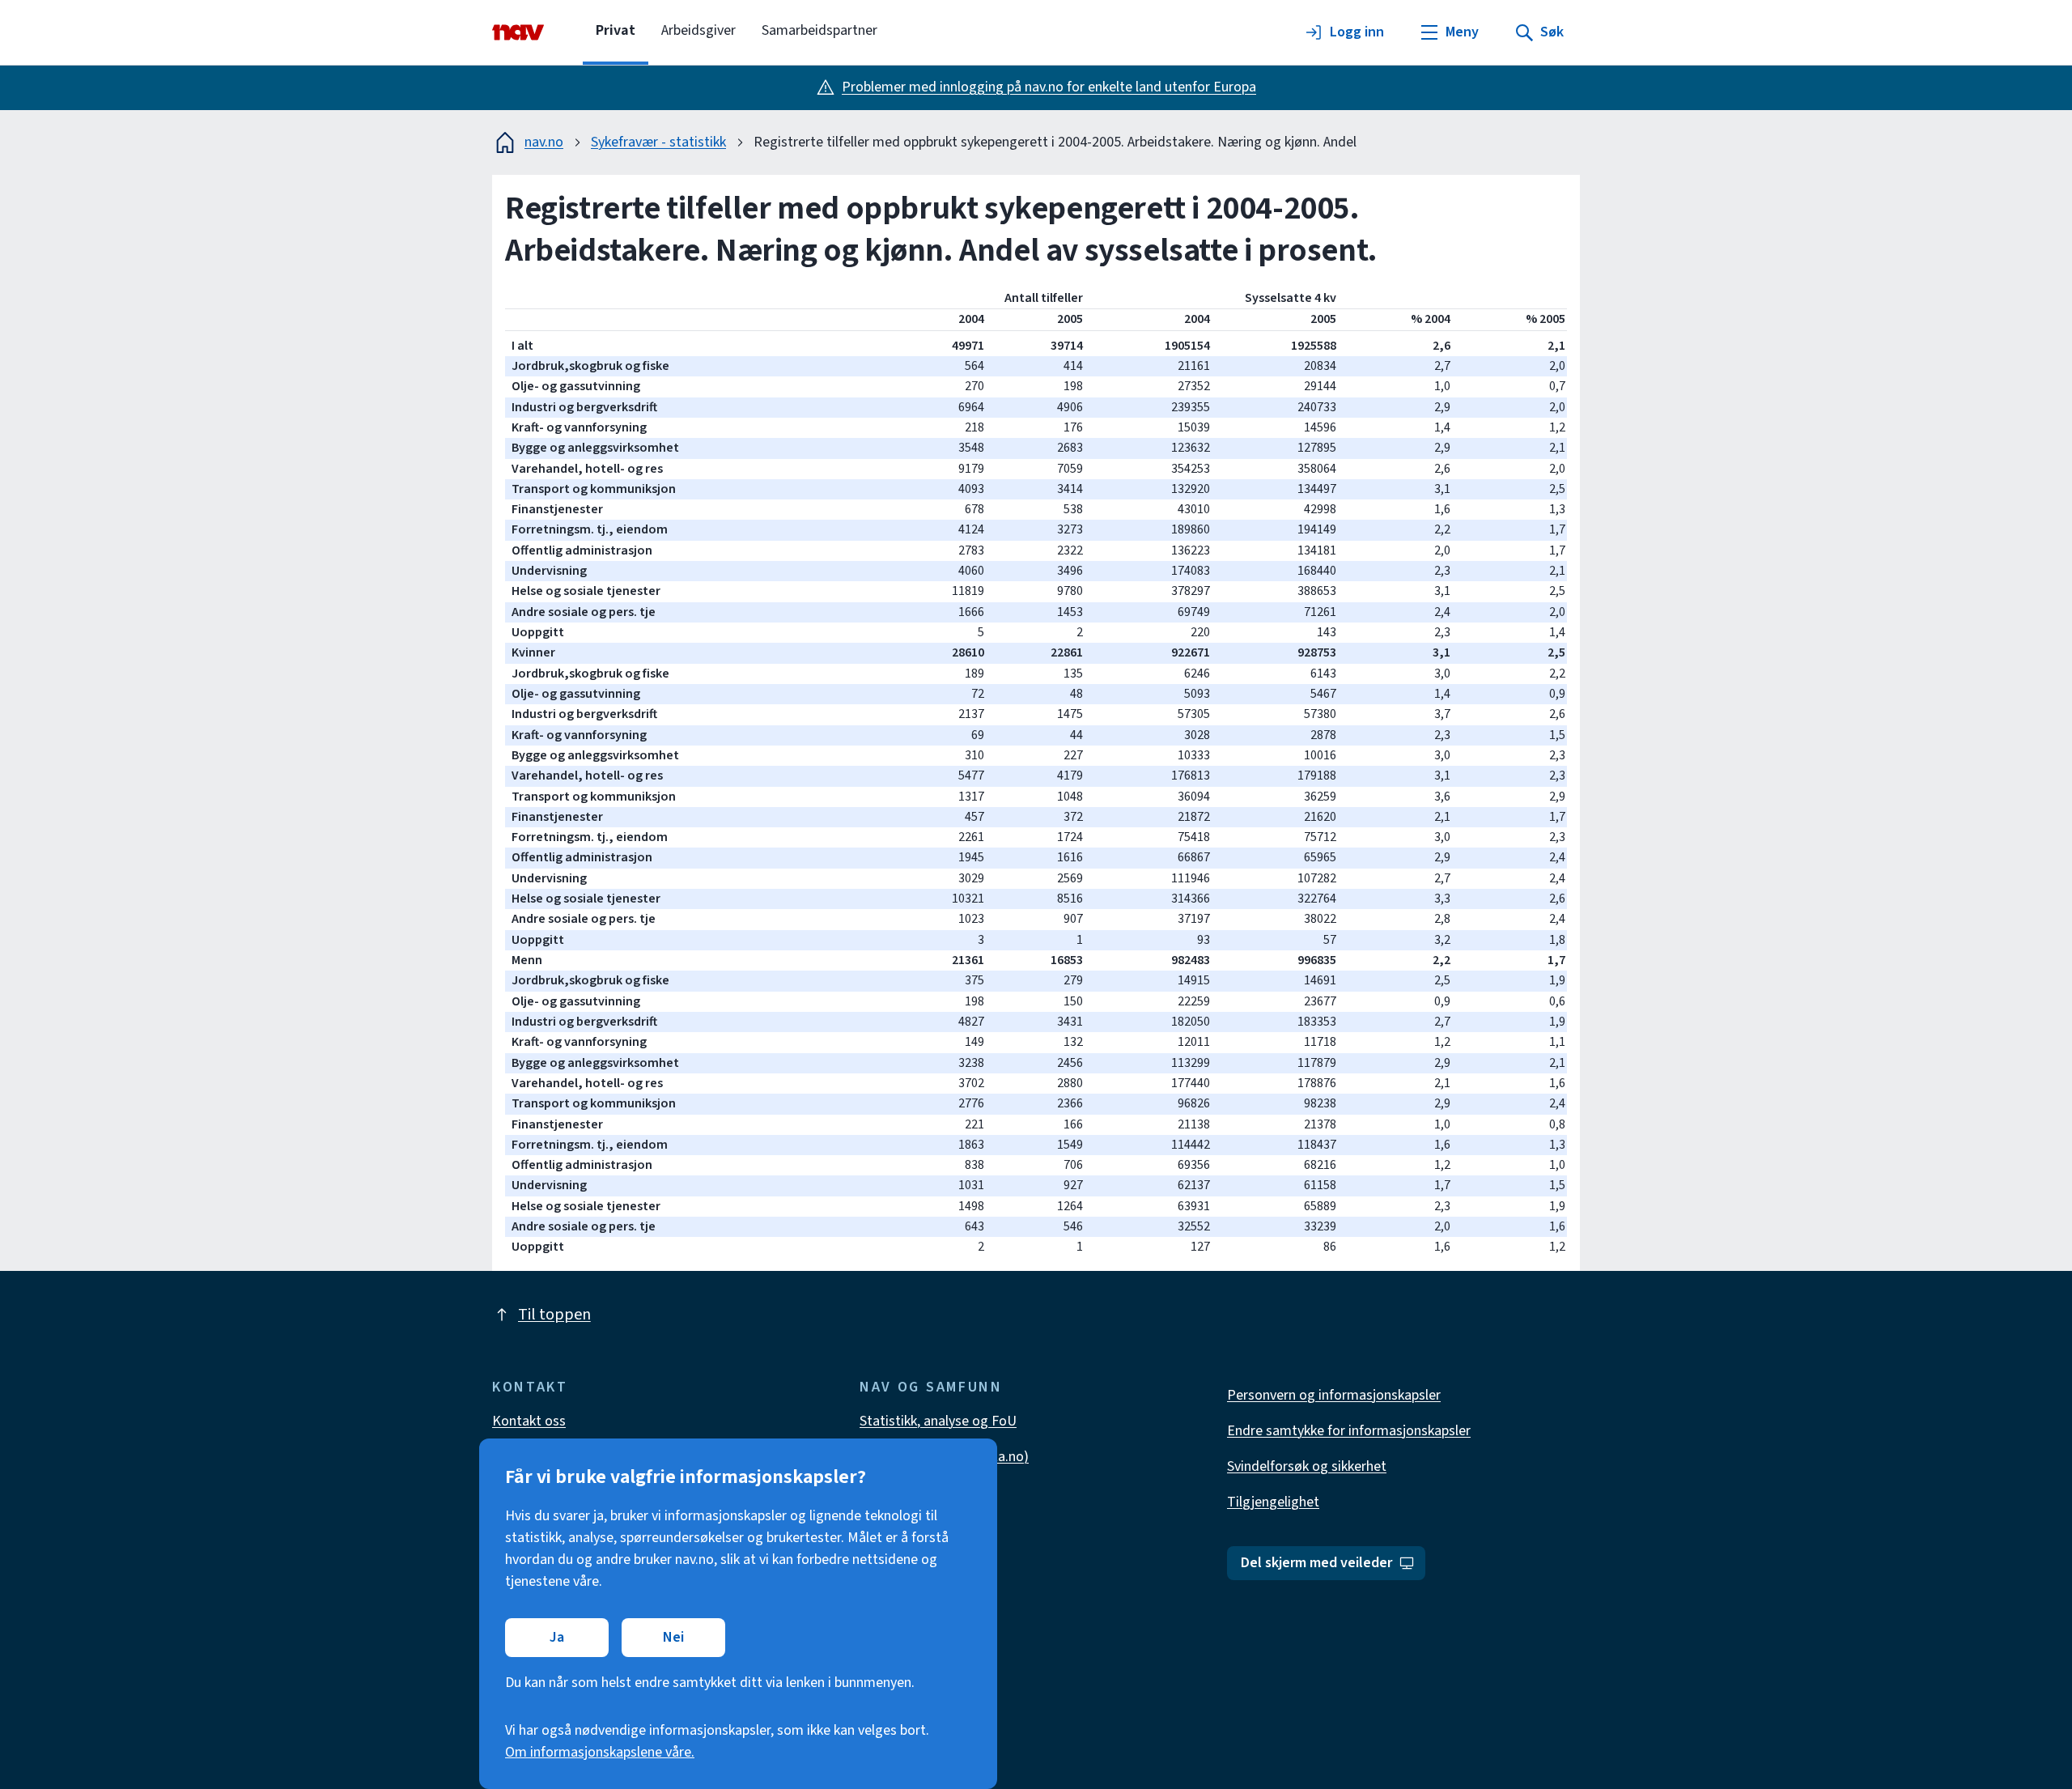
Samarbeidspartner (819, 30)
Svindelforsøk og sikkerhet (1307, 1466)
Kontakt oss (529, 1421)
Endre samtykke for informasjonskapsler (1349, 1431)
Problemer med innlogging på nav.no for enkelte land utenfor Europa (1049, 87)
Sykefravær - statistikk (658, 142)
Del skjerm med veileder (1316, 1563)
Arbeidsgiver (698, 30)
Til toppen (554, 1315)
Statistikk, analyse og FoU (938, 1421)
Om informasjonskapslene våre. (600, 1752)
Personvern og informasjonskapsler (1334, 1395)
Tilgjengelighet (1273, 1502)
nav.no (544, 142)
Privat (616, 30)
